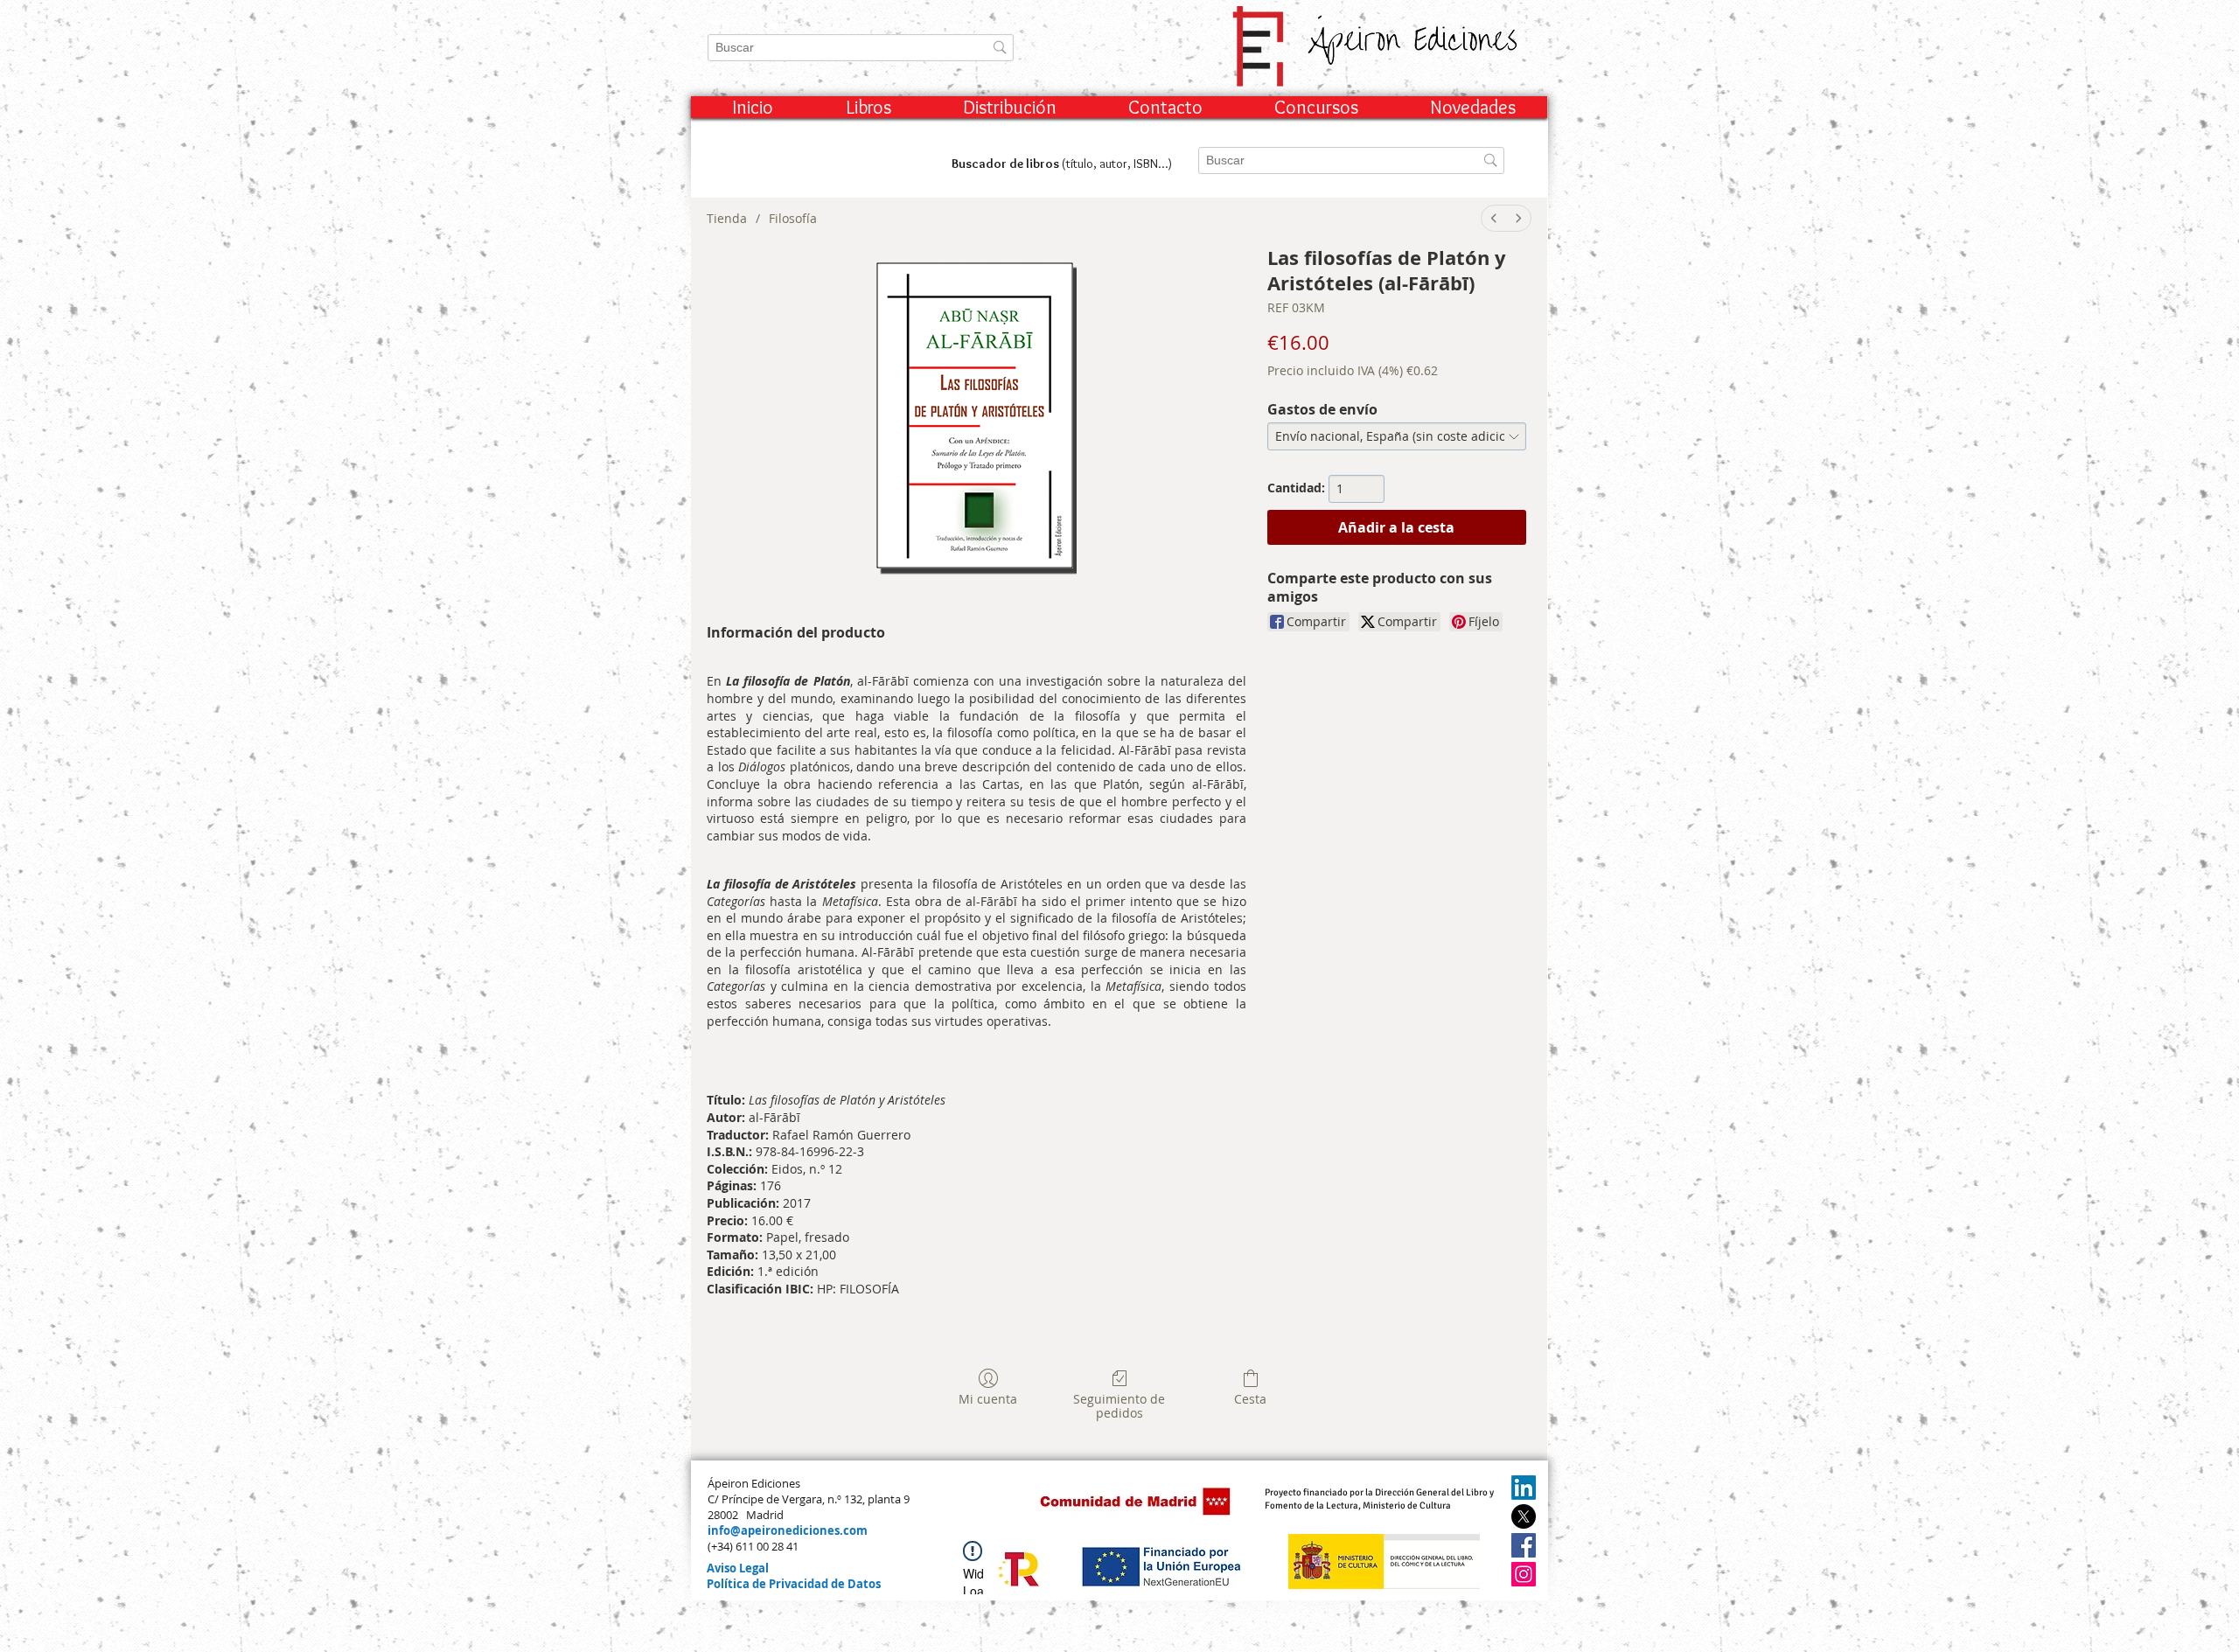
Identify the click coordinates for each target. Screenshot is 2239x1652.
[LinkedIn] (1524, 1488)
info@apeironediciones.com (788, 1530)
